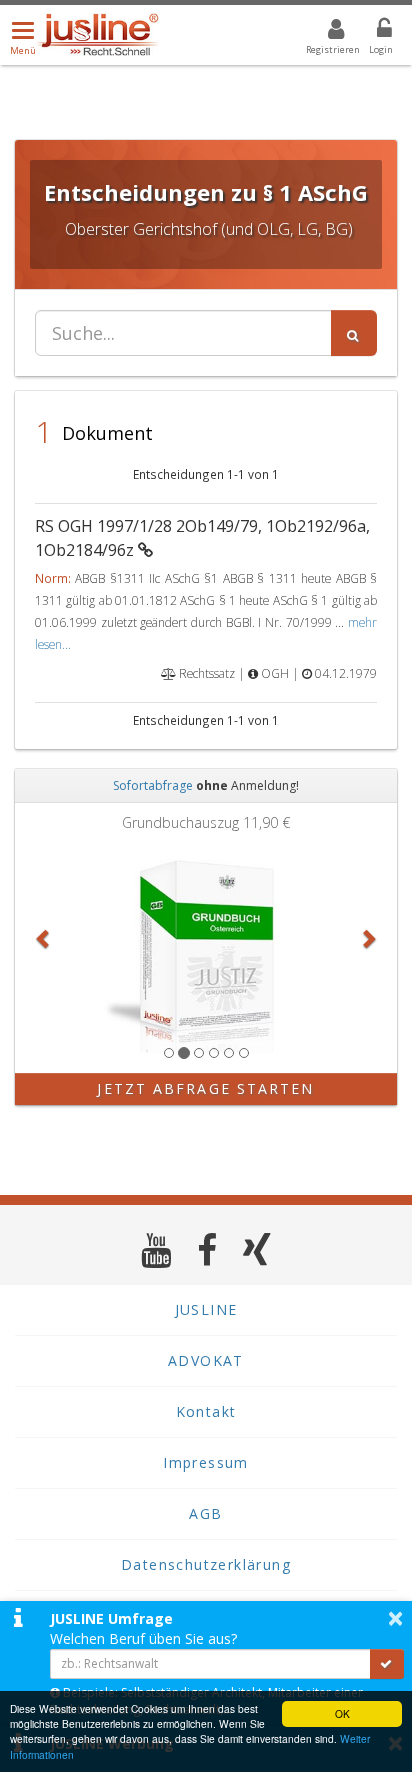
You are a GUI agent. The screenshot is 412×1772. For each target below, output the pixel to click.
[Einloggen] (372, 32)
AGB (205, 1513)
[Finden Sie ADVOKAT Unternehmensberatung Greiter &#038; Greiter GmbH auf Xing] (257, 1249)
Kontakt (206, 1411)
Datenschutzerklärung (206, 1564)
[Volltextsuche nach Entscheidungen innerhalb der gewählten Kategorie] (354, 333)
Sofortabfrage (153, 785)
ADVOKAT (206, 1360)
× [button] (395, 1618)
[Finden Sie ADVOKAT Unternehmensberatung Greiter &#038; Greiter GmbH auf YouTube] (156, 1249)
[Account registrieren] (323, 32)
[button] (43, 938)
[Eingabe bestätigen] (387, 1664)
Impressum (206, 1462)
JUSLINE (206, 1309)
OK (342, 1713)
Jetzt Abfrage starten (205, 1088)
